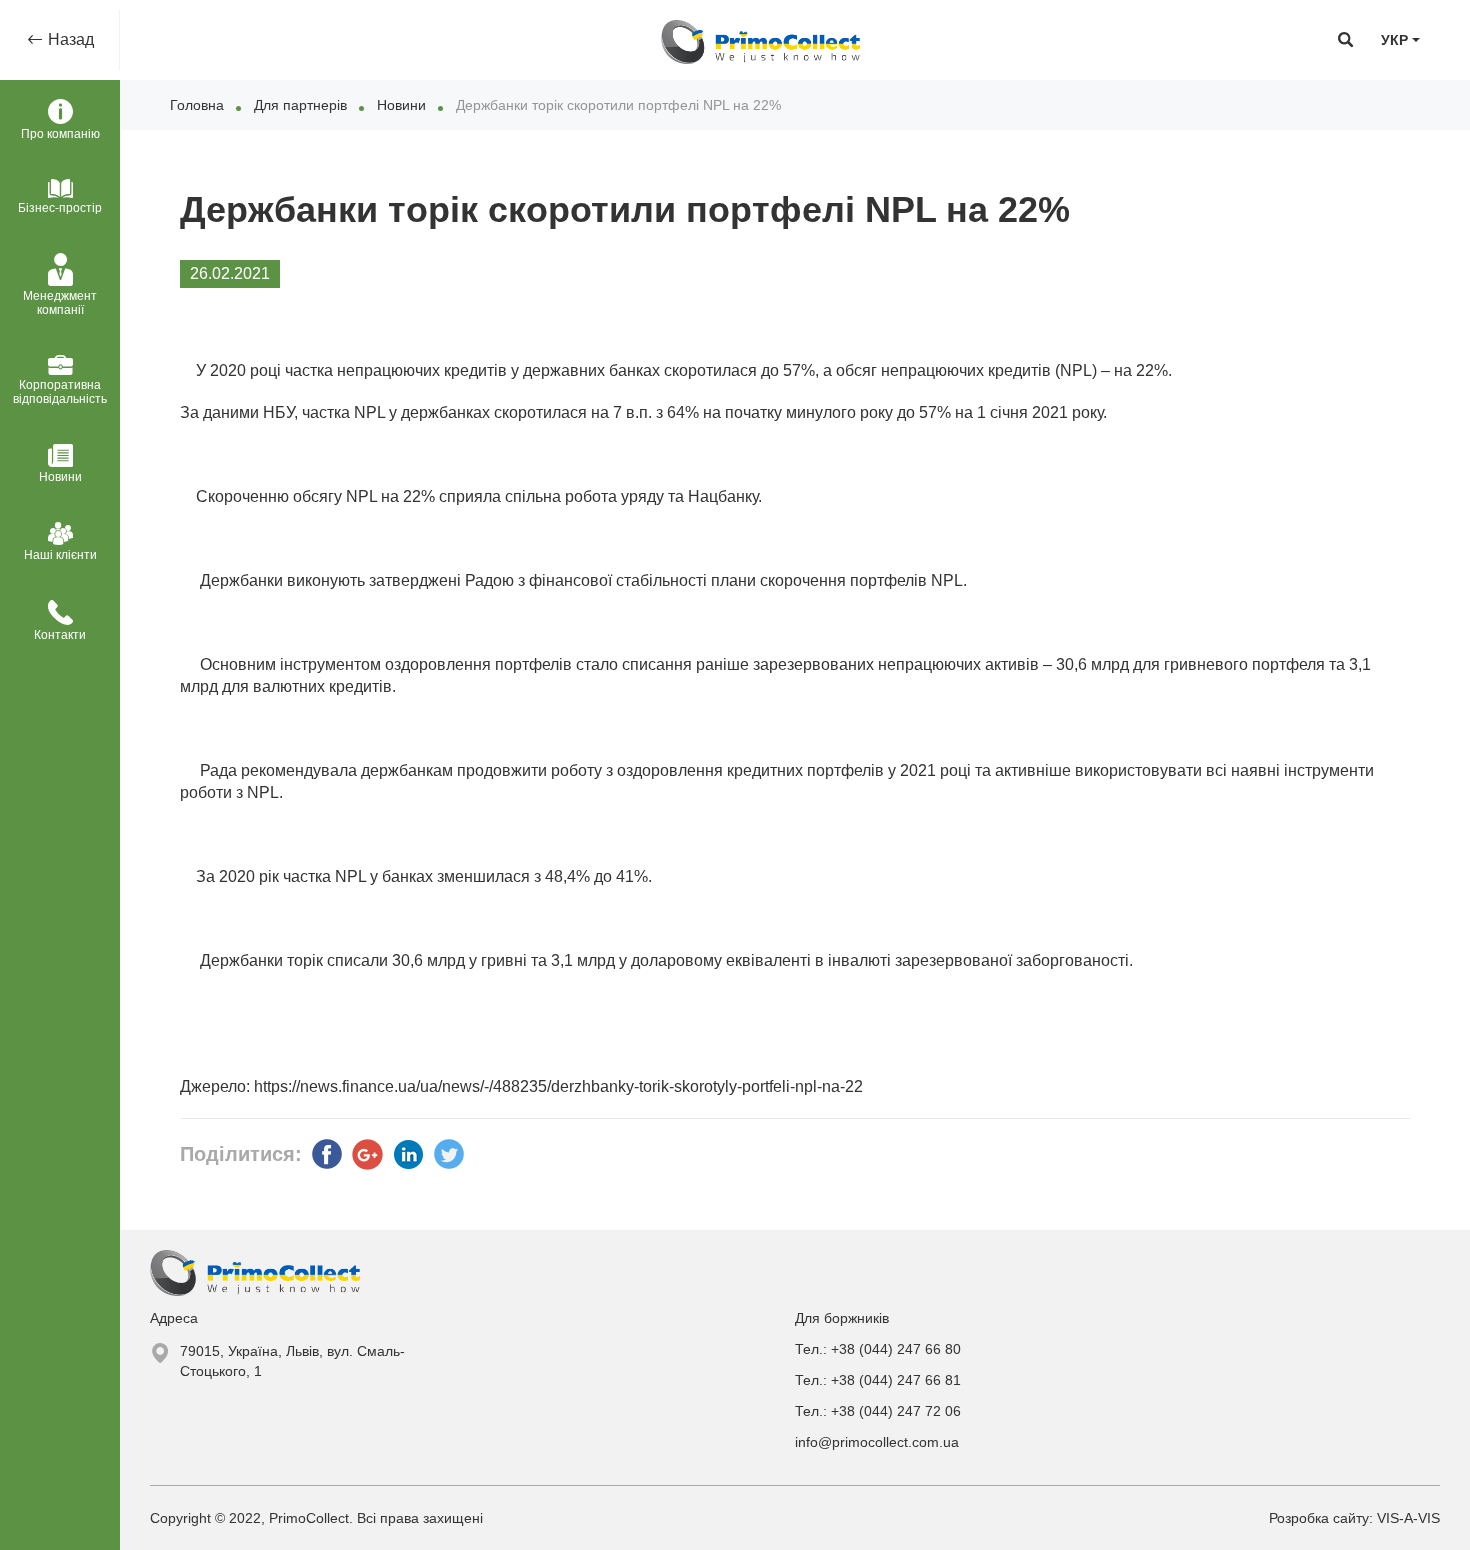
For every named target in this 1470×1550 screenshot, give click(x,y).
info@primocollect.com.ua (877, 1442)
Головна (197, 105)
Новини (401, 105)
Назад (69, 39)
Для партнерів (300, 105)
